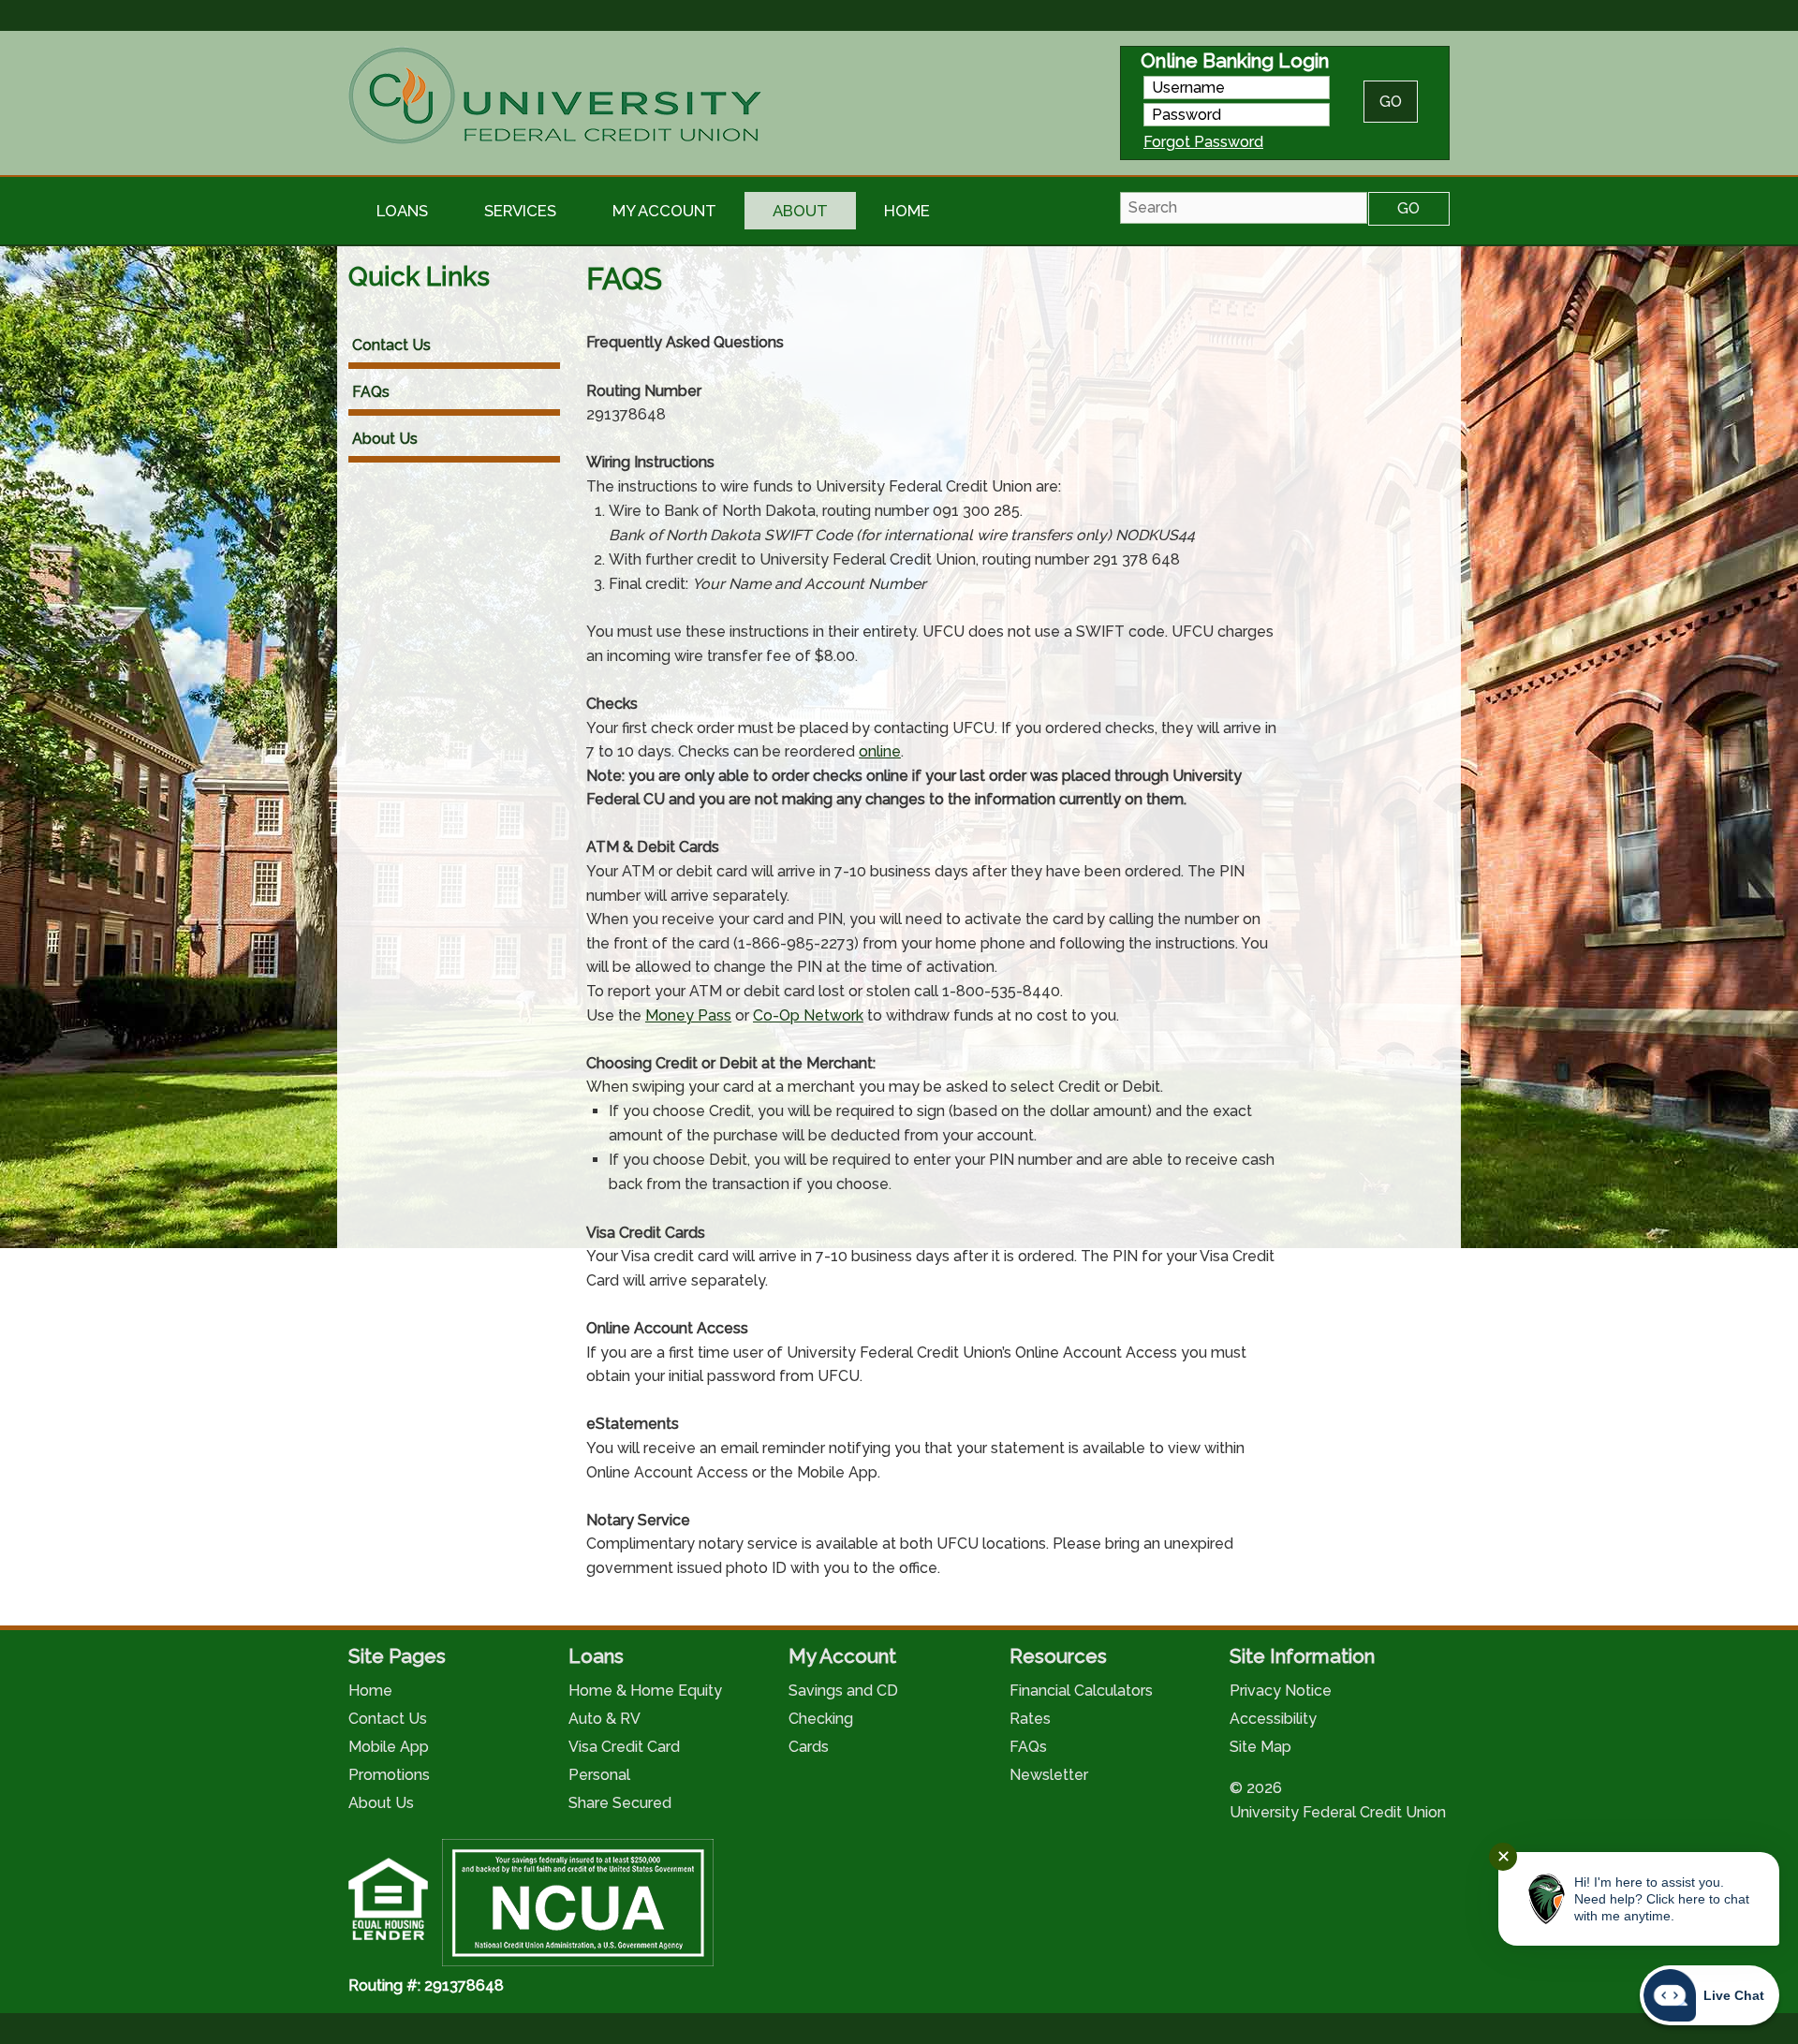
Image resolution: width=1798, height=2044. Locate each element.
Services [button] (520, 211)
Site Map (1260, 1747)
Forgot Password (1203, 142)
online (880, 751)
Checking (821, 1719)
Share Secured (620, 1803)
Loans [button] (402, 211)
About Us (385, 439)
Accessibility (1273, 1719)
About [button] (800, 211)
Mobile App (389, 1747)
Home (907, 211)
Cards (809, 1747)
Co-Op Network (808, 1015)
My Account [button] (664, 211)
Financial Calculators (1081, 1691)
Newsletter (1049, 1775)
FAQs (371, 392)
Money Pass (688, 1015)
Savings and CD (843, 1691)
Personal (599, 1775)
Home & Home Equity (645, 1691)
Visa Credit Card (624, 1747)
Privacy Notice (1281, 1691)
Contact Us (391, 345)
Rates (1030, 1719)
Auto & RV (604, 1719)
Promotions (389, 1775)
